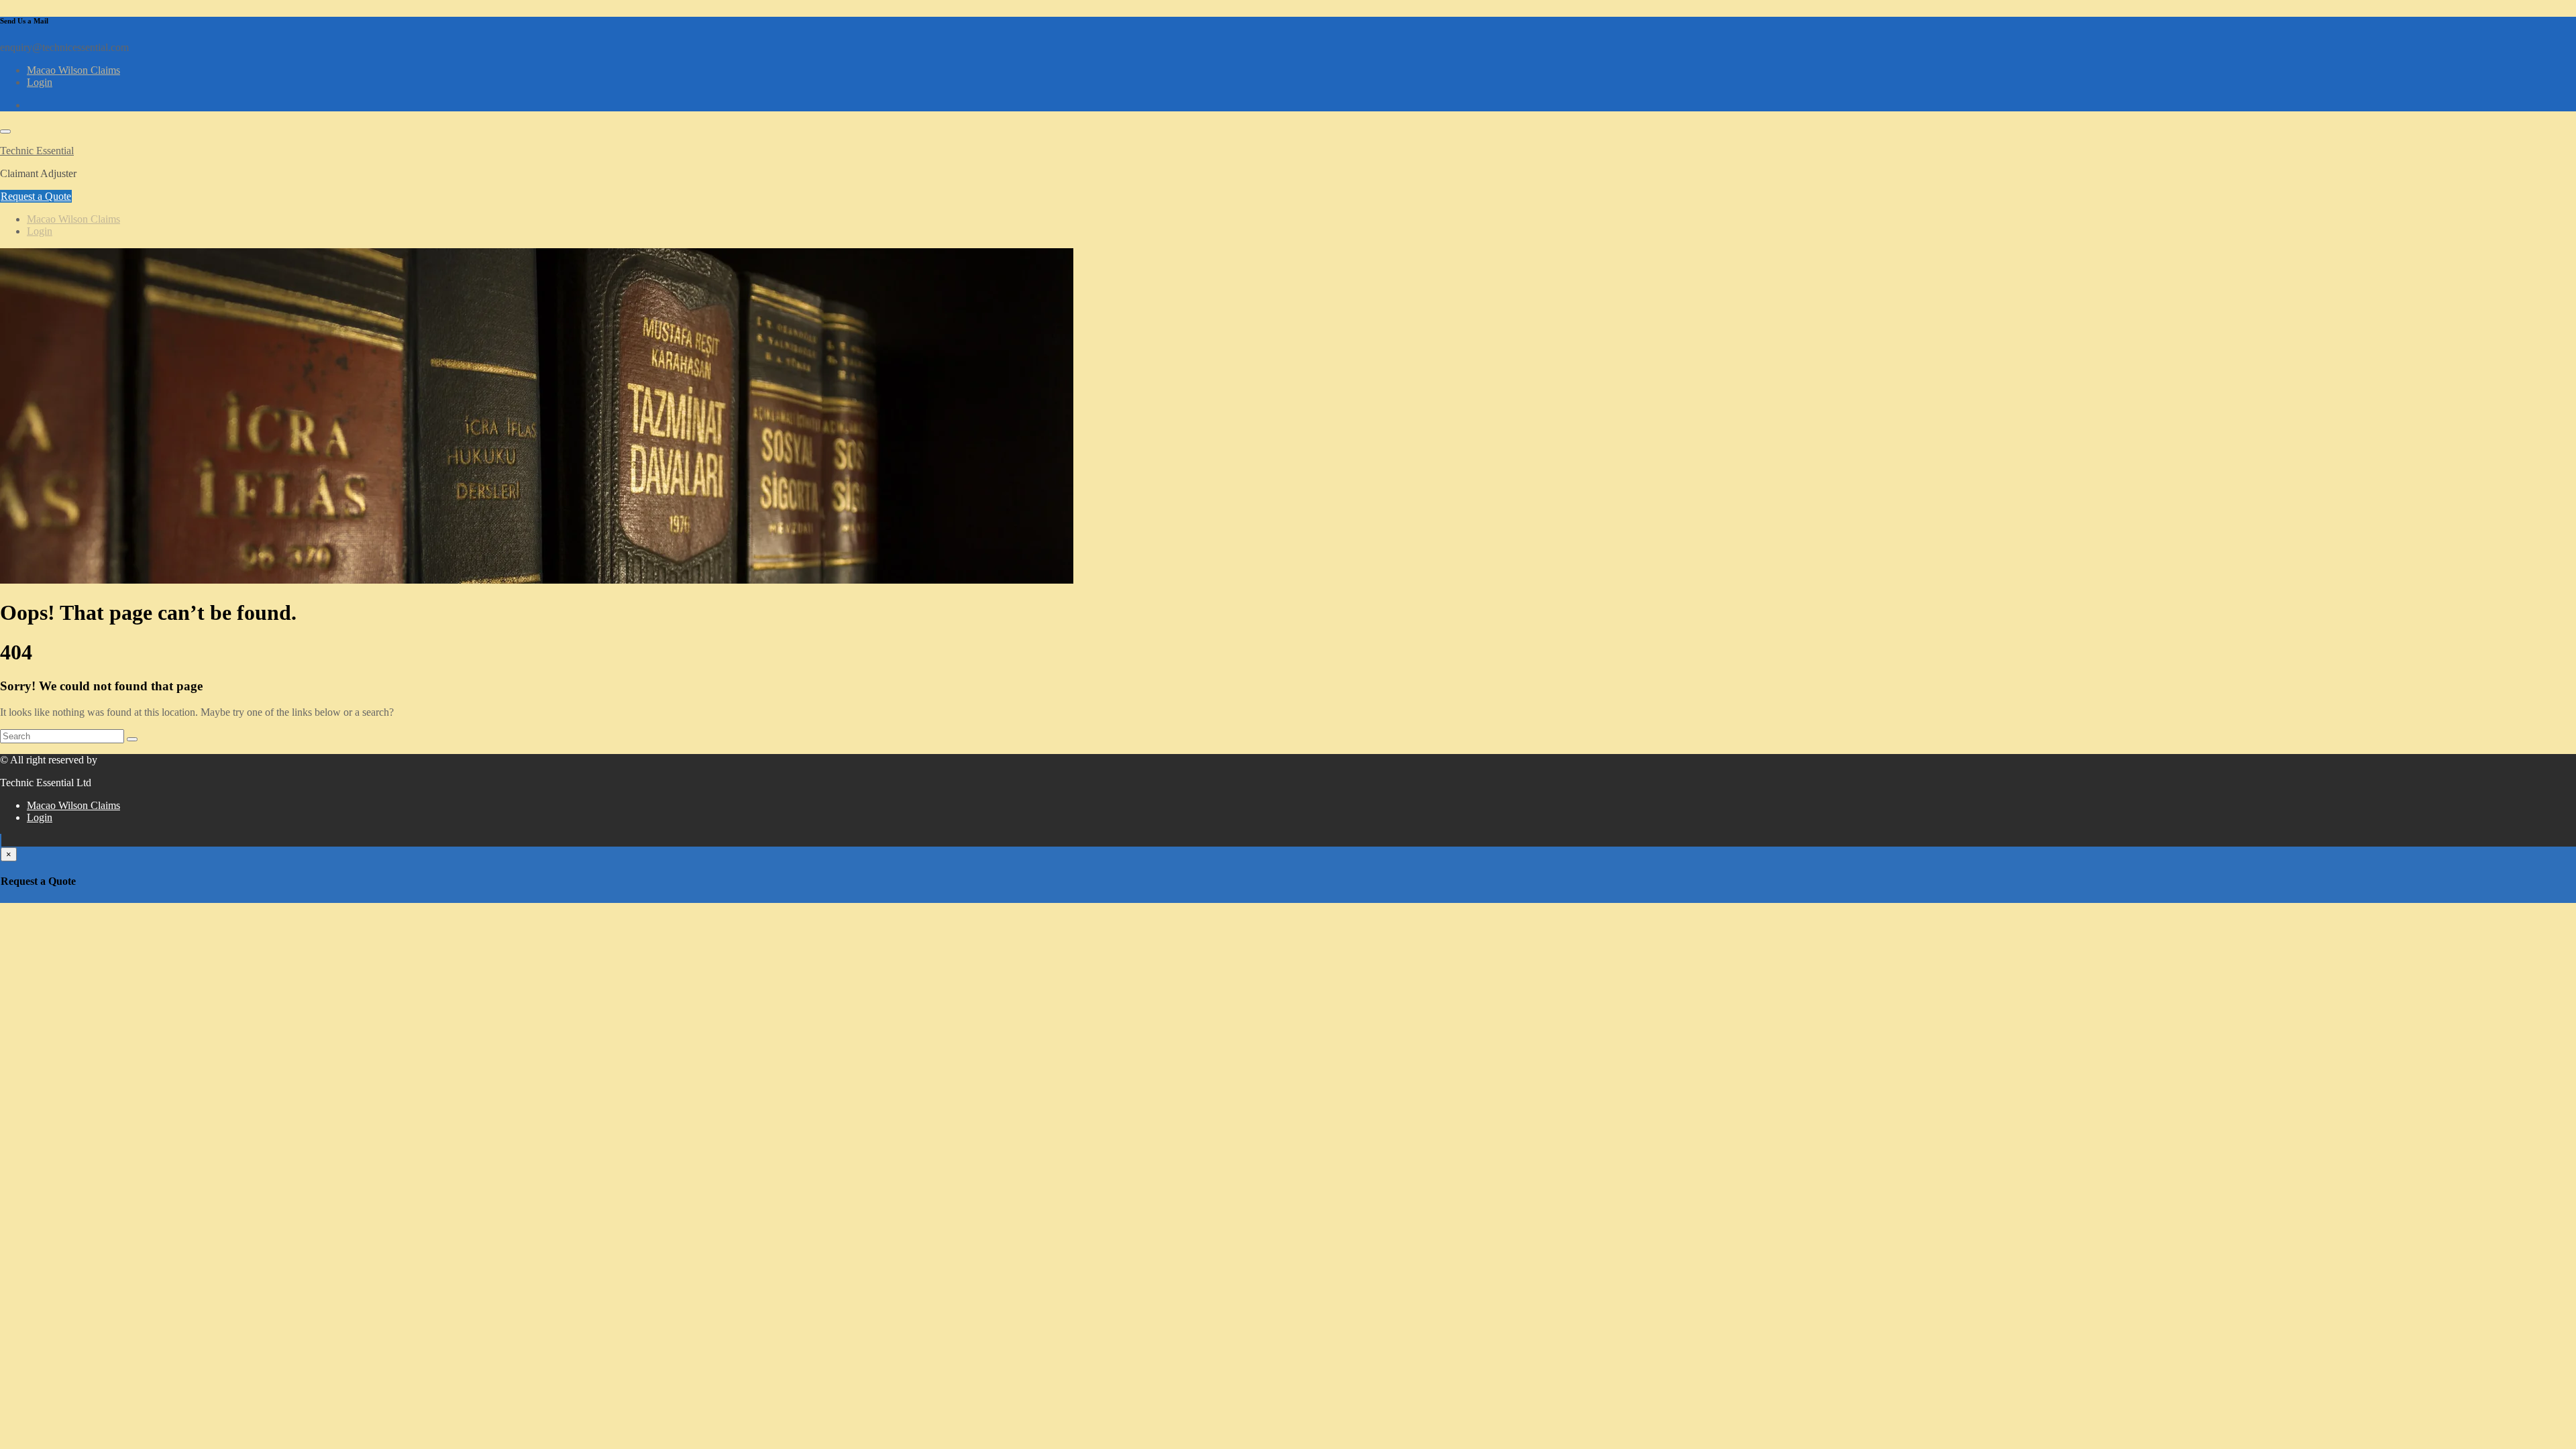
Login (40, 82)
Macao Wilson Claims (73, 70)
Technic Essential (37, 151)
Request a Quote (36, 196)
